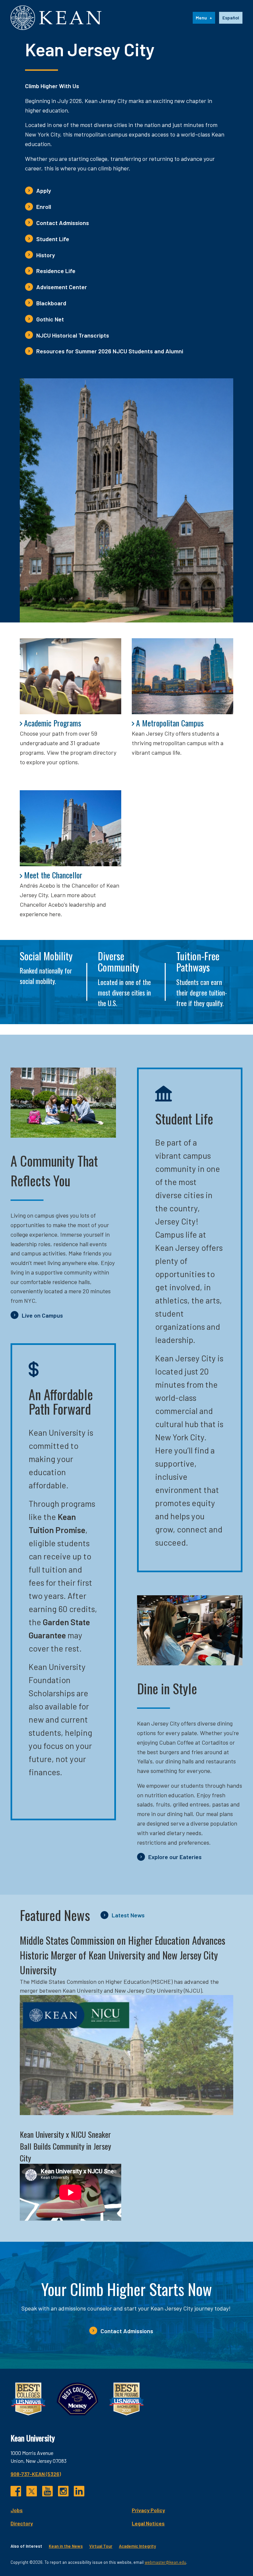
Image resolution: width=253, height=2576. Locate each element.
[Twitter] (32, 2491)
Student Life (53, 239)
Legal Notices (148, 2523)
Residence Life (56, 271)
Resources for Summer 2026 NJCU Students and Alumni (110, 351)
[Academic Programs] (70, 676)
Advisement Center (62, 287)
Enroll (44, 207)
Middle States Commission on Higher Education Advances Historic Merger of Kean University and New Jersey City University (123, 1955)
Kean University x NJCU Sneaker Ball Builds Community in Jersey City (65, 2146)
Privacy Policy (148, 2510)
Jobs (17, 2510)
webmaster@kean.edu (165, 2562)
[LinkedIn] (79, 2491)
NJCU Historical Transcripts (73, 335)
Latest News (128, 1915)
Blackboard (51, 303)
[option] (231, 18)
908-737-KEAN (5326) (36, 2474)
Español (231, 18)
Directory (22, 2523)
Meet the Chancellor (53, 875)
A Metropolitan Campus (170, 723)
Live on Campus (42, 1315)
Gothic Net (50, 319)
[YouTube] (47, 2491)
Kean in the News (66, 2546)
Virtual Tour (101, 2546)
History (46, 255)
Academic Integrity (137, 2546)
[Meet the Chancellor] (70, 828)
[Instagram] (63, 2491)
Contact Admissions (63, 223)
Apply (44, 190)
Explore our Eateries (175, 1857)
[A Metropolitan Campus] (183, 676)
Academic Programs (53, 723)
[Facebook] (16, 2491)
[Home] (56, 18)
